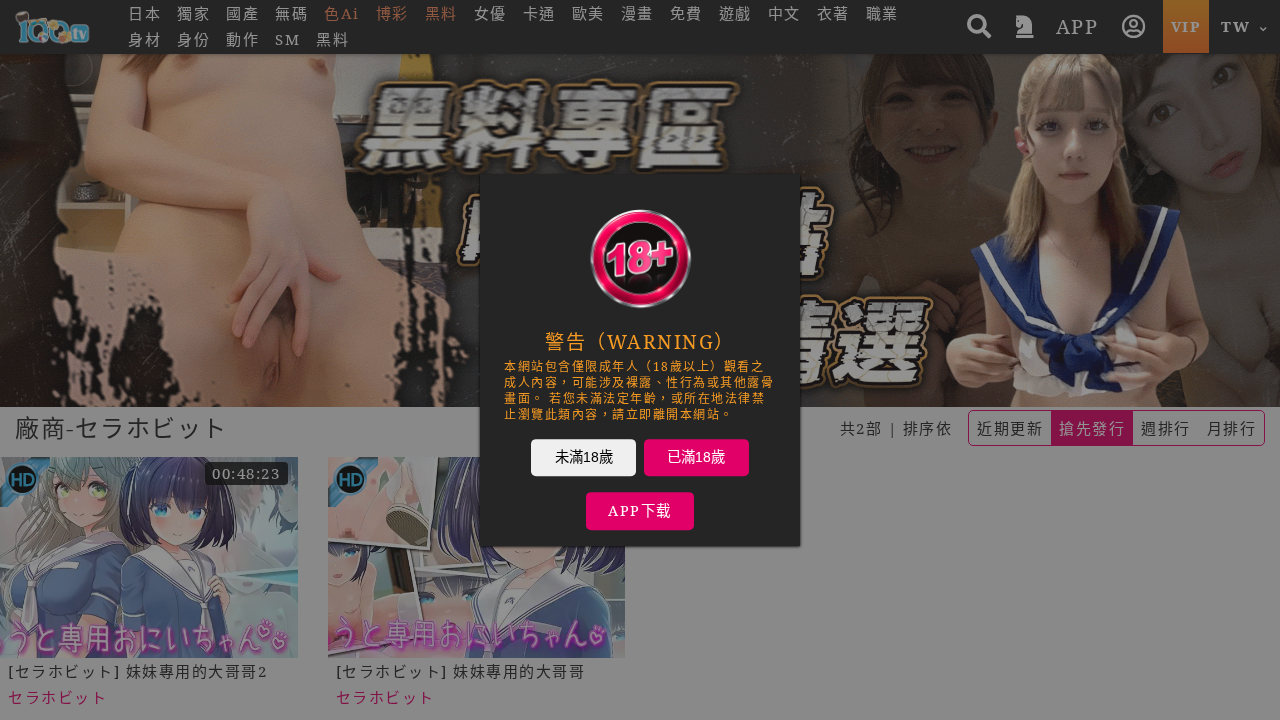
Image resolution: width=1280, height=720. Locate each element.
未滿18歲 (584, 457)
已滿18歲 (696, 457)
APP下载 (640, 510)
